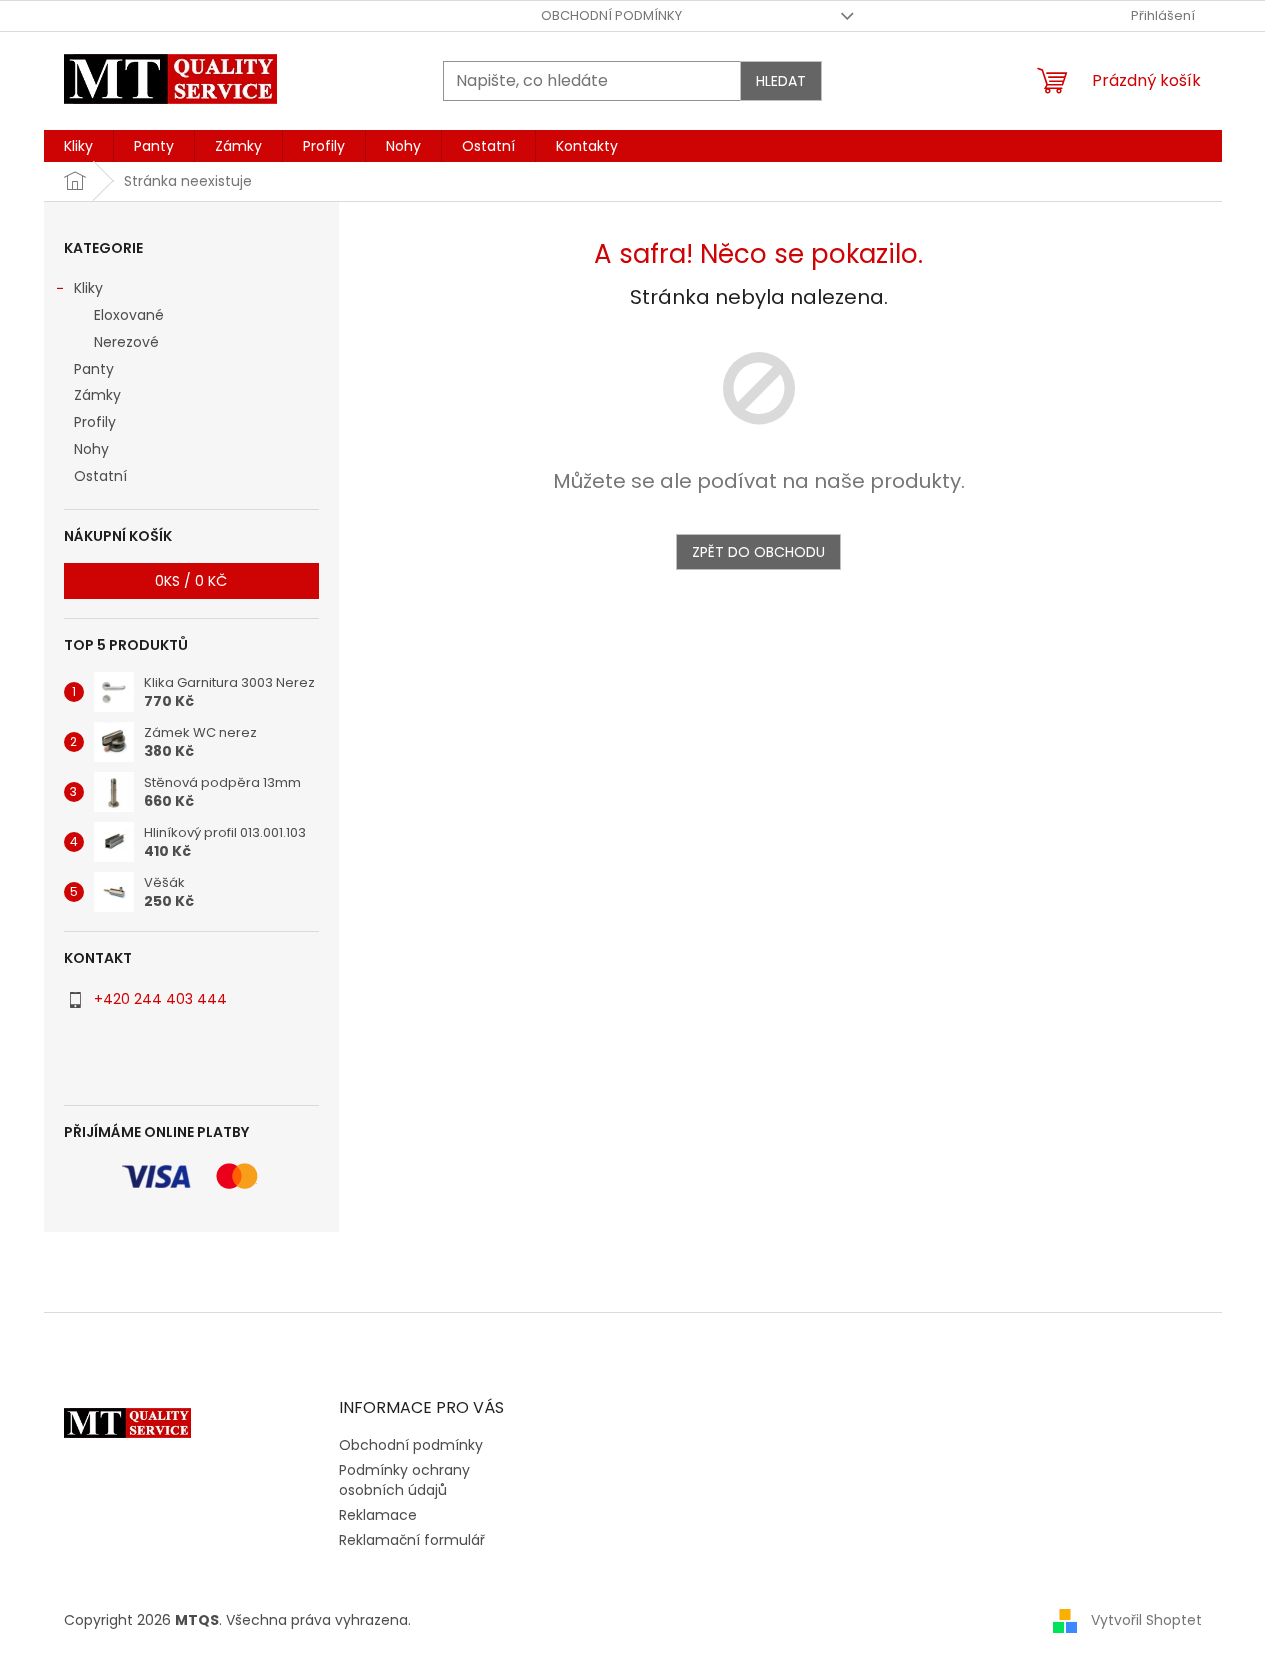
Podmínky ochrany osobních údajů (404, 1479)
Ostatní (100, 476)
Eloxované (129, 315)
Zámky (97, 395)
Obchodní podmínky (611, 15)
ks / (191, 581)
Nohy (91, 449)
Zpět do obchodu (758, 552)
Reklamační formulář (412, 1540)
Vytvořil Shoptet (1146, 1620)
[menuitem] (78, 146)
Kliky (88, 288)
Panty (94, 369)
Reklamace (378, 1515)
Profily (95, 422)
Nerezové (126, 342)
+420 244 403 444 (160, 999)
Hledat (781, 81)
